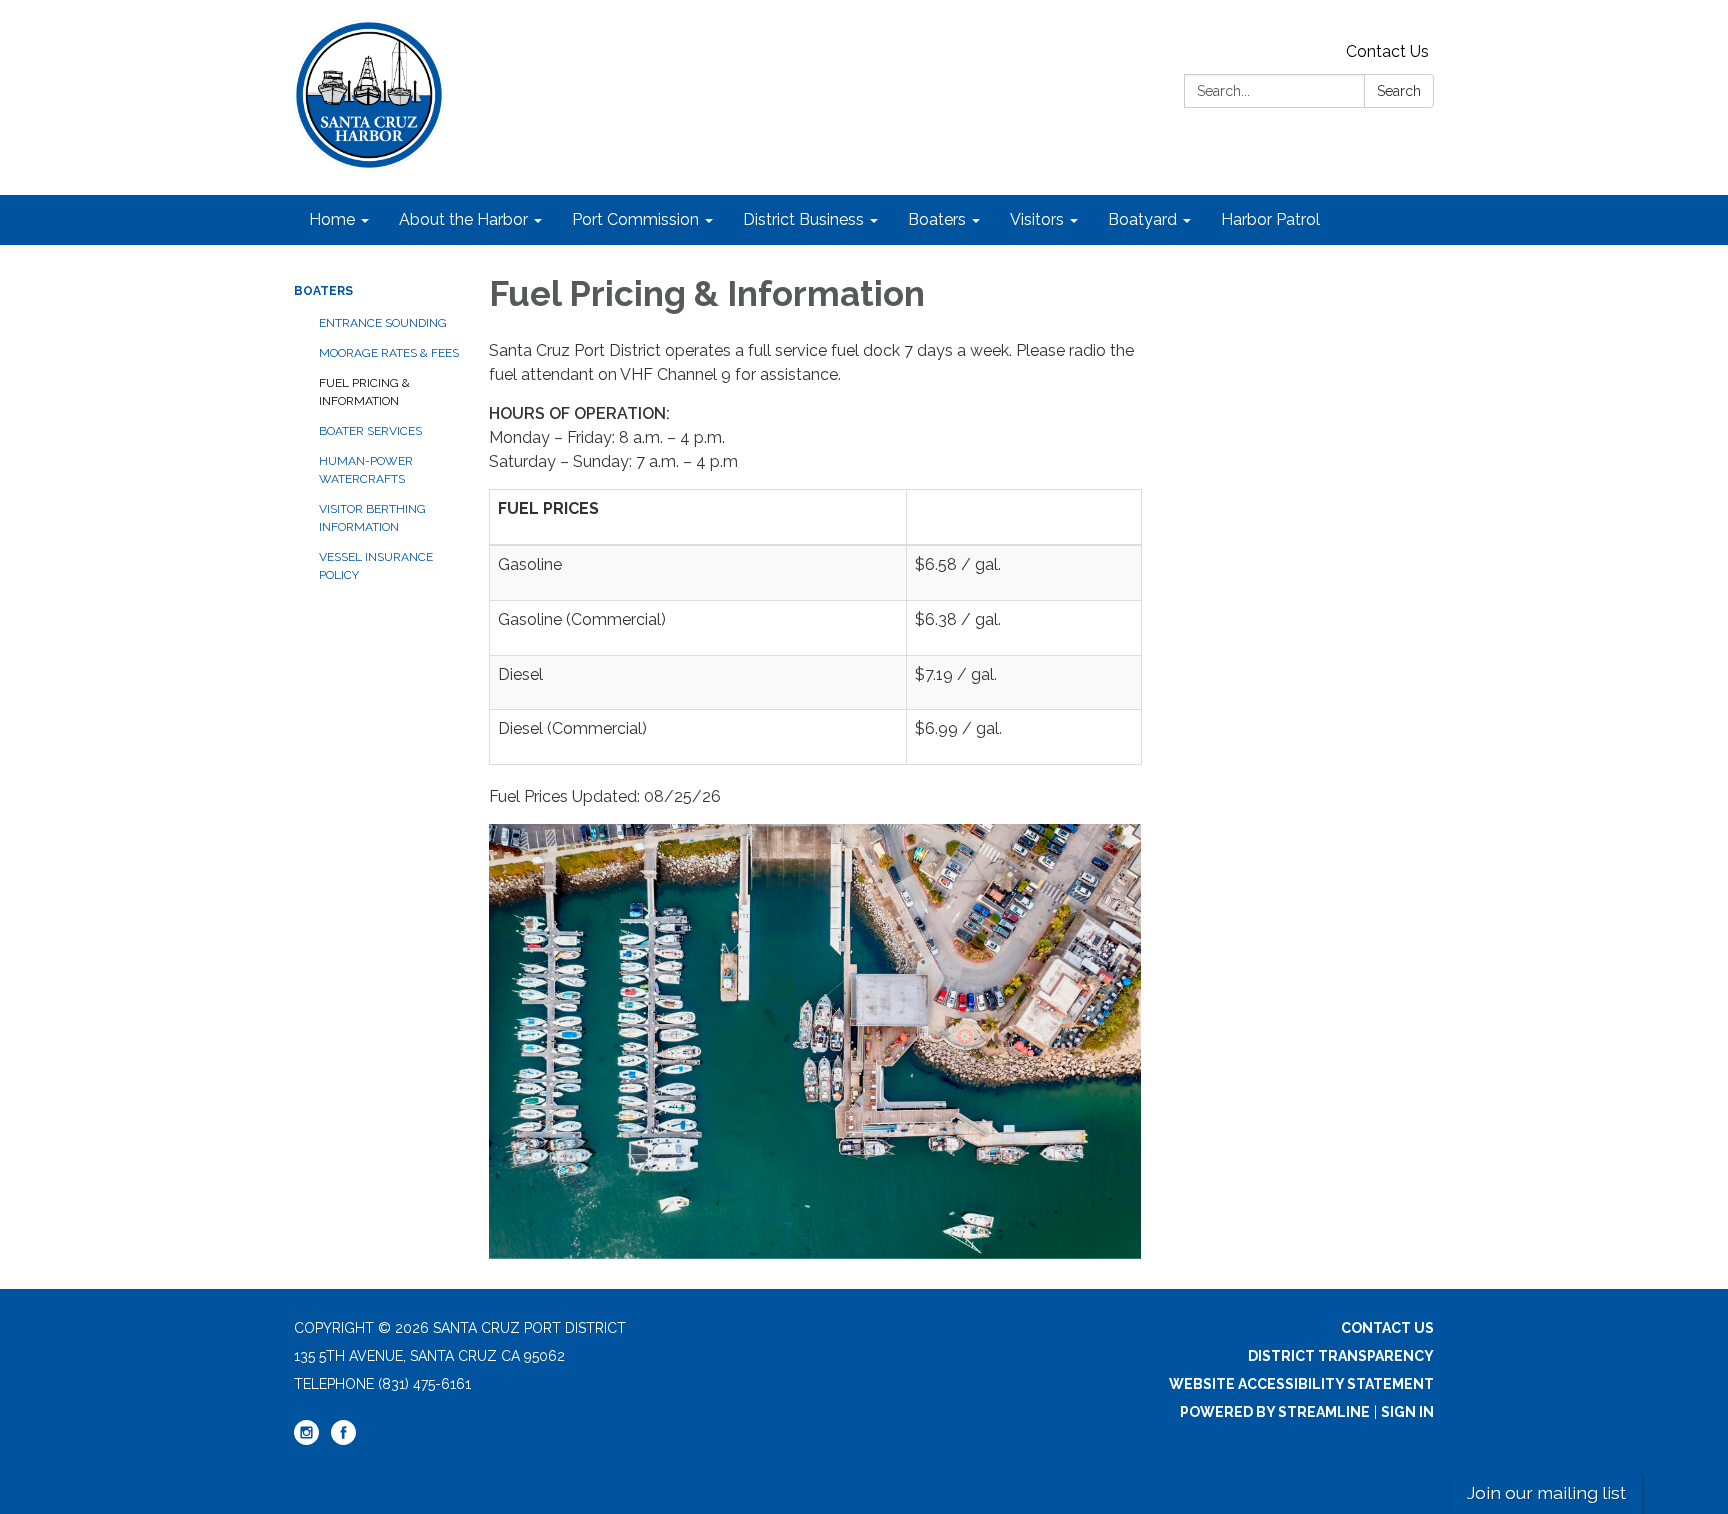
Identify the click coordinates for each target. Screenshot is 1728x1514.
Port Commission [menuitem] (635, 219)
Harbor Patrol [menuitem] (1270, 219)
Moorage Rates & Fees (389, 353)
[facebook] (343, 1440)
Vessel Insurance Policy (376, 566)
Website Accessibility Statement (1301, 1384)
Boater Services (370, 431)
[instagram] (306, 1440)
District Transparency (1341, 1356)
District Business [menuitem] (803, 219)
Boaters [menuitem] (937, 219)
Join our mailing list (1546, 1492)
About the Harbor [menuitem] (463, 219)
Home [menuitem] (332, 219)
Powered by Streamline (1275, 1412)
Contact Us (1387, 51)
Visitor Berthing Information (372, 518)
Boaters (323, 291)
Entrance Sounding (383, 323)
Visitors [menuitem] (1037, 219)
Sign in (1407, 1412)
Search (1399, 91)
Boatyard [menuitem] (1142, 219)
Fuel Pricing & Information (364, 392)
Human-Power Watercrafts (366, 470)
